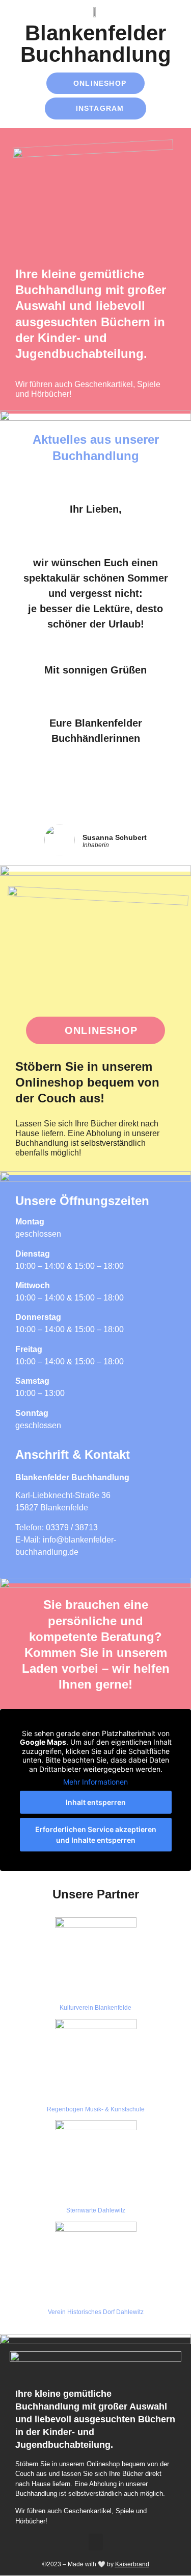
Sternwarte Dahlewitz (96, 2210)
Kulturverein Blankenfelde (95, 2008)
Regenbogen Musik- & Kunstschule (96, 2109)
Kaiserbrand (132, 2564)
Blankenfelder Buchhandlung (96, 44)
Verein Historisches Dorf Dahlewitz (96, 2312)
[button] (96, 2542)
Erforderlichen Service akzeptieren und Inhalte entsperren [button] (96, 1835)
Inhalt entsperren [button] (96, 1802)
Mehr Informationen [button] (95, 1782)
